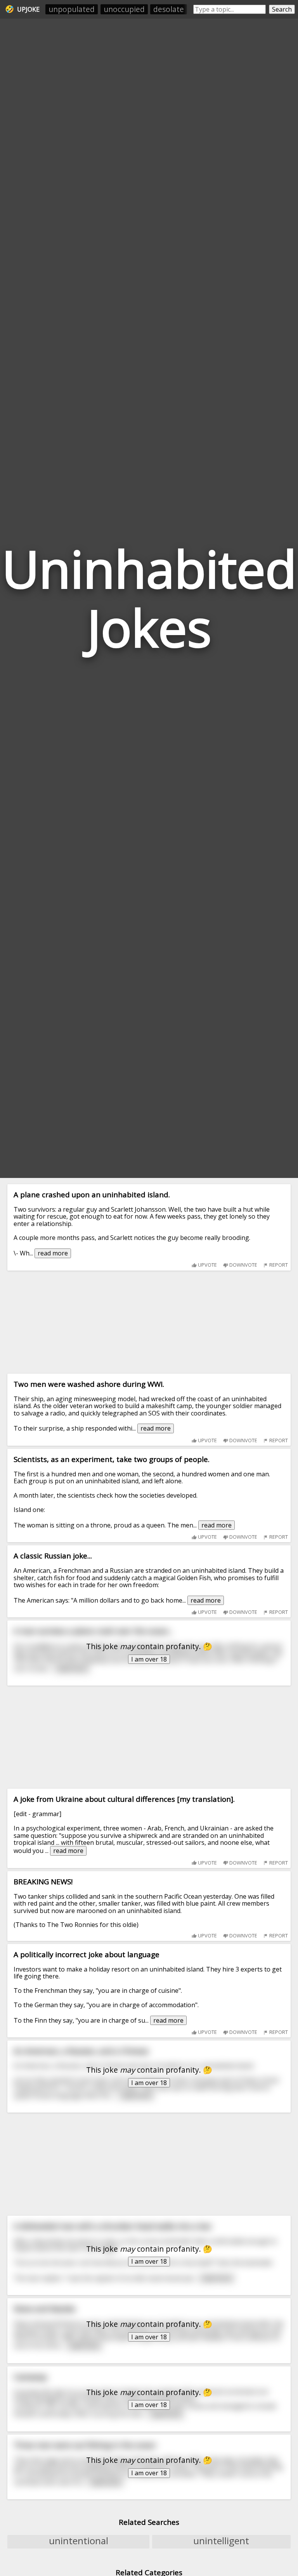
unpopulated (72, 9)
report (278, 1265)
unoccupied (124, 9)
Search (282, 9)
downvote (243, 1265)
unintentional (79, 2541)
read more (53, 1253)
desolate (169, 9)
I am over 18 (149, 1659)
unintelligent (221, 2541)
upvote (207, 1265)
